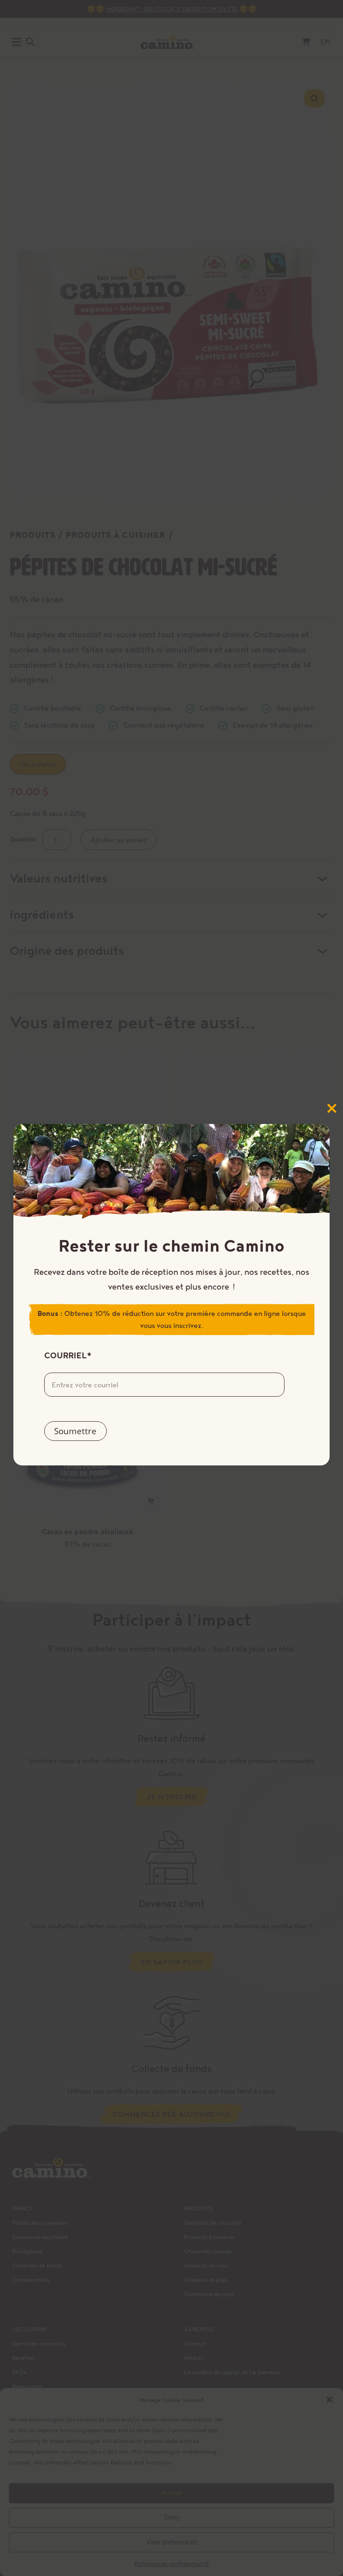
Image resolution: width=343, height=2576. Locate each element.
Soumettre (75, 1431)
